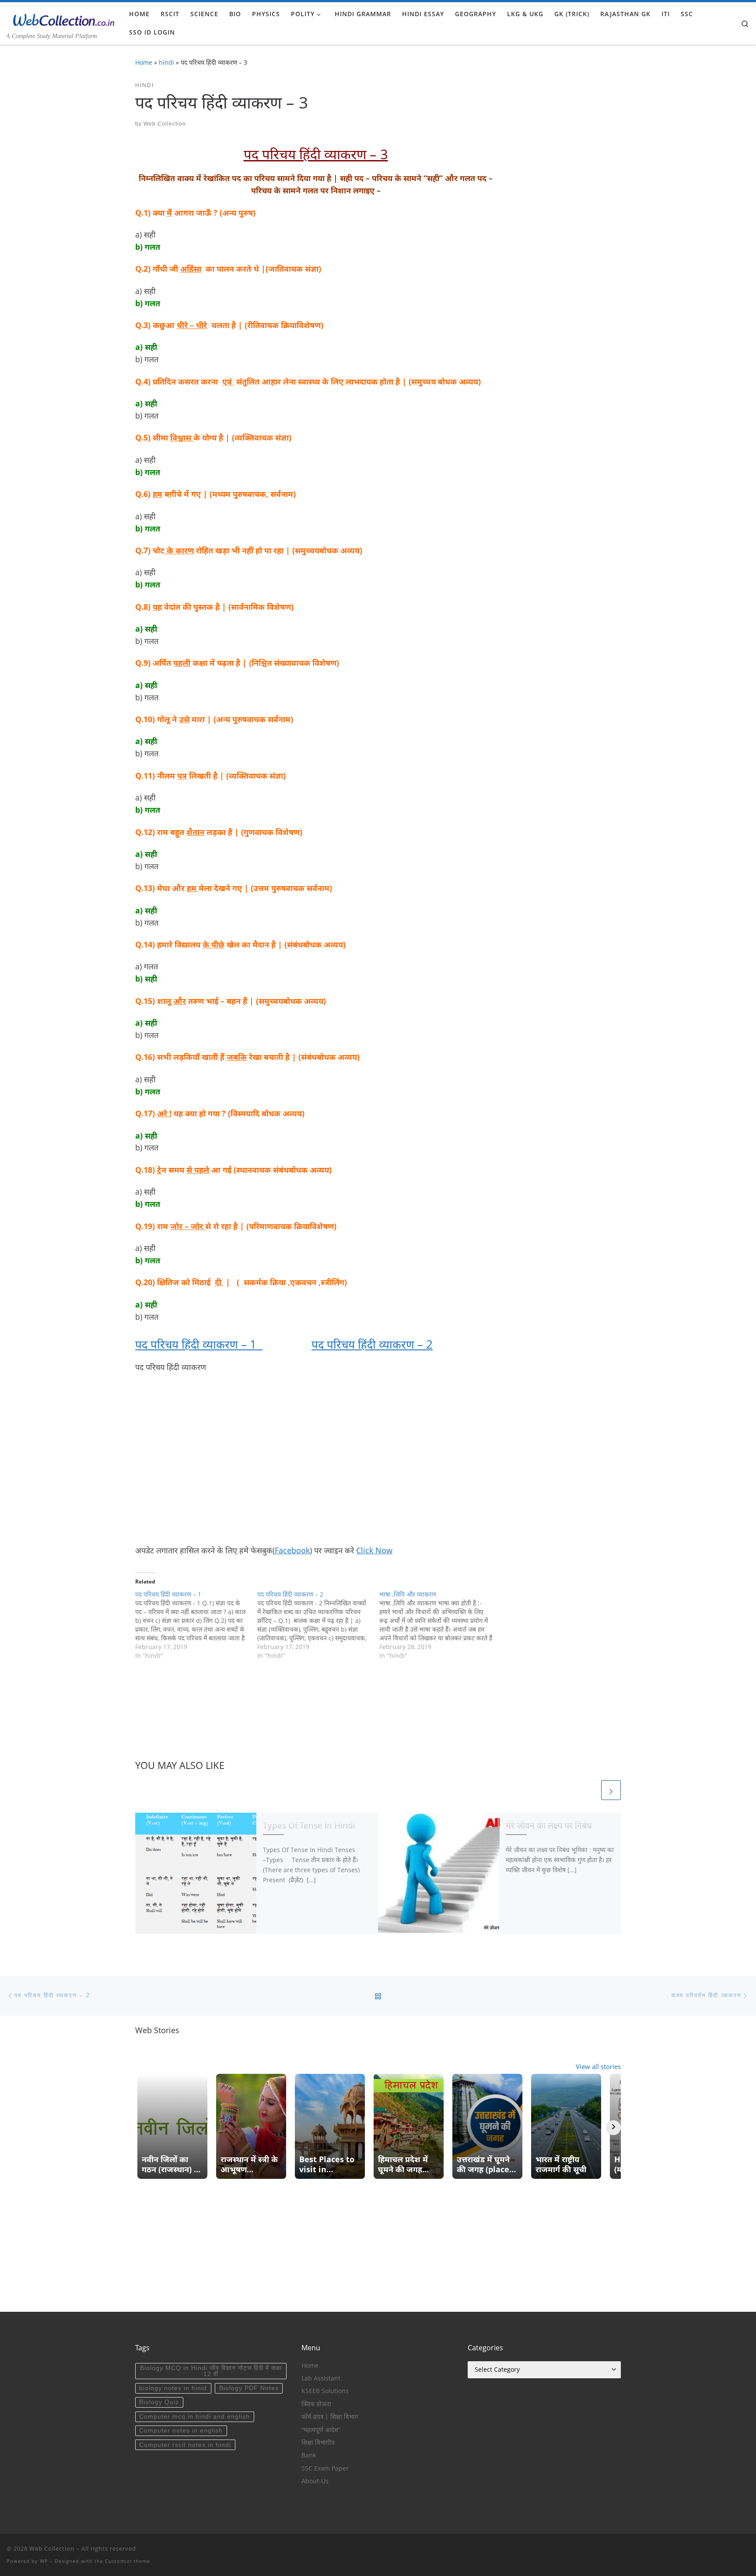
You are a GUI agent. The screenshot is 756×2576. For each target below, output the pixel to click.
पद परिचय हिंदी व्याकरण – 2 (372, 1344)
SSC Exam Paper (325, 2468)
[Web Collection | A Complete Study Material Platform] (61, 18)
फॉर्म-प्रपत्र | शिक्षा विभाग (330, 2417)
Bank (309, 2455)
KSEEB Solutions (325, 2391)
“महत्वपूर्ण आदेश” (321, 2430)
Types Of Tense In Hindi (309, 1825)
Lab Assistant (321, 2378)
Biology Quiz (159, 2402)
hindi (166, 62)
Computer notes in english (181, 2431)
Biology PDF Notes (249, 2388)
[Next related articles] (611, 1790)
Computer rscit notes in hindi (185, 2445)
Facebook (292, 1550)
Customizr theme (128, 2561)
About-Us (315, 2481)
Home (144, 62)
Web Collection (165, 124)
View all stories (598, 2066)
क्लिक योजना (316, 2404)
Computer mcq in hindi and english (194, 2417)
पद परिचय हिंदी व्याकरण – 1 (199, 1344)
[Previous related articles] (590, 1790)
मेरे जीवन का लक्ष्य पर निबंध (549, 1825)
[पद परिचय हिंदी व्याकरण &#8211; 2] (318, 1625)
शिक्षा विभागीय (318, 2443)
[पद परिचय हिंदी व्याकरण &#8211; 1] (196, 1625)
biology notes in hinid (173, 2388)
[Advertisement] (316, 1459)
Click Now (374, 1550)
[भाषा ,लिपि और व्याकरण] (440, 1625)
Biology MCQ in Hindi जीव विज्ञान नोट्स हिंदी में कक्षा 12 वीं (211, 2371)
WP (44, 2561)
